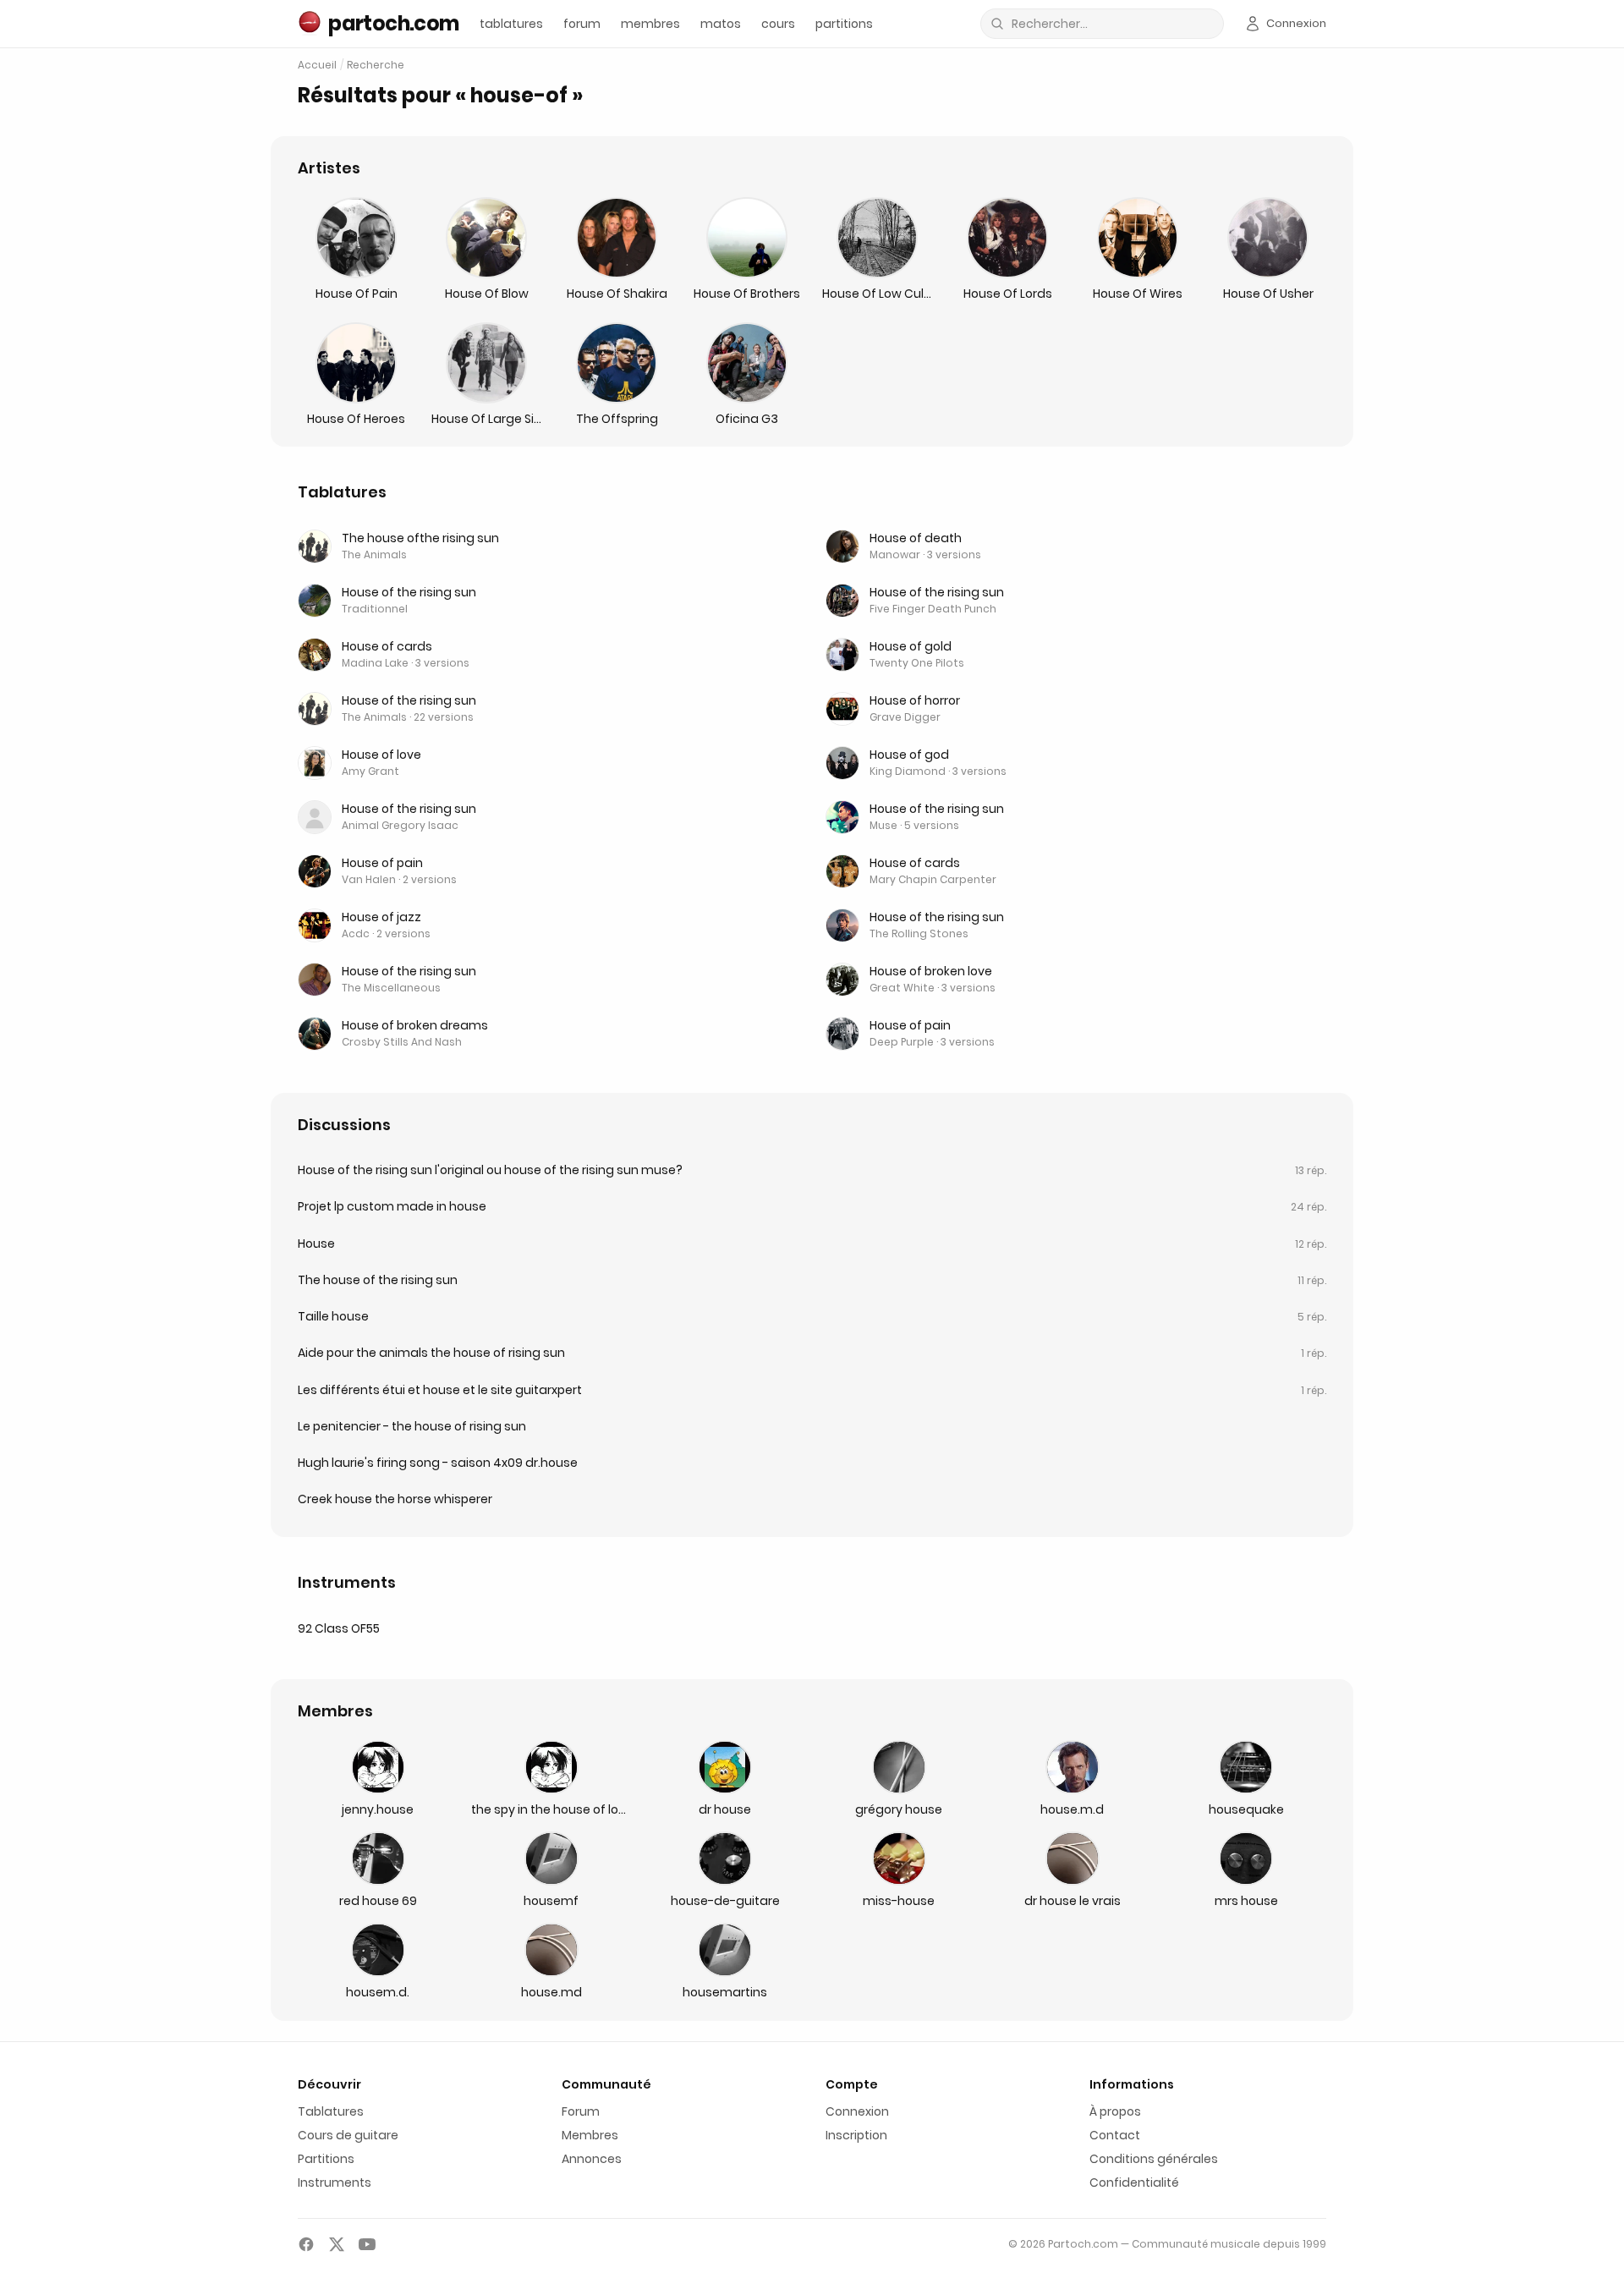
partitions (844, 24)
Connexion (857, 2111)
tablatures (511, 24)
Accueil (317, 65)
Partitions (326, 2159)
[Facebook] (306, 2244)
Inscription (856, 2135)
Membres (590, 2135)
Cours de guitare (348, 2135)
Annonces (592, 2159)
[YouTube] (367, 2244)
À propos (1115, 2111)
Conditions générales (1154, 2159)
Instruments (335, 2182)
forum (582, 24)
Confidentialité (1134, 2182)
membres (650, 24)
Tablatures (331, 2111)
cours (778, 24)
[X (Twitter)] (337, 2244)
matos (721, 24)
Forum (581, 2111)
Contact (1115, 2135)
